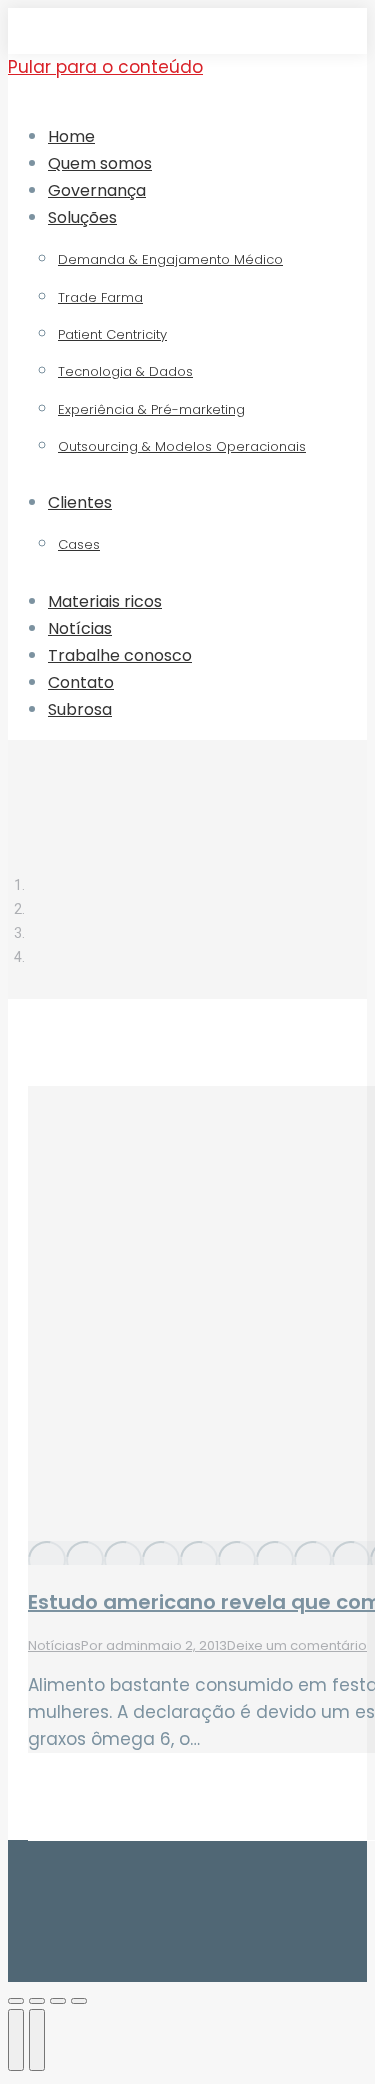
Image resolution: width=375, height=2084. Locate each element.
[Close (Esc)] (16, 2001)
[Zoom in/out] (79, 2001)
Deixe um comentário (297, 1645)
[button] (173, 101)
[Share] (37, 2001)
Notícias (54, 1645)
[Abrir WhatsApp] (325, 2033)
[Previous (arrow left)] (16, 2040)
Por (114, 1645)
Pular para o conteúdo (105, 67)
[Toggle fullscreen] (58, 2001)
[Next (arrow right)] (37, 2040)
